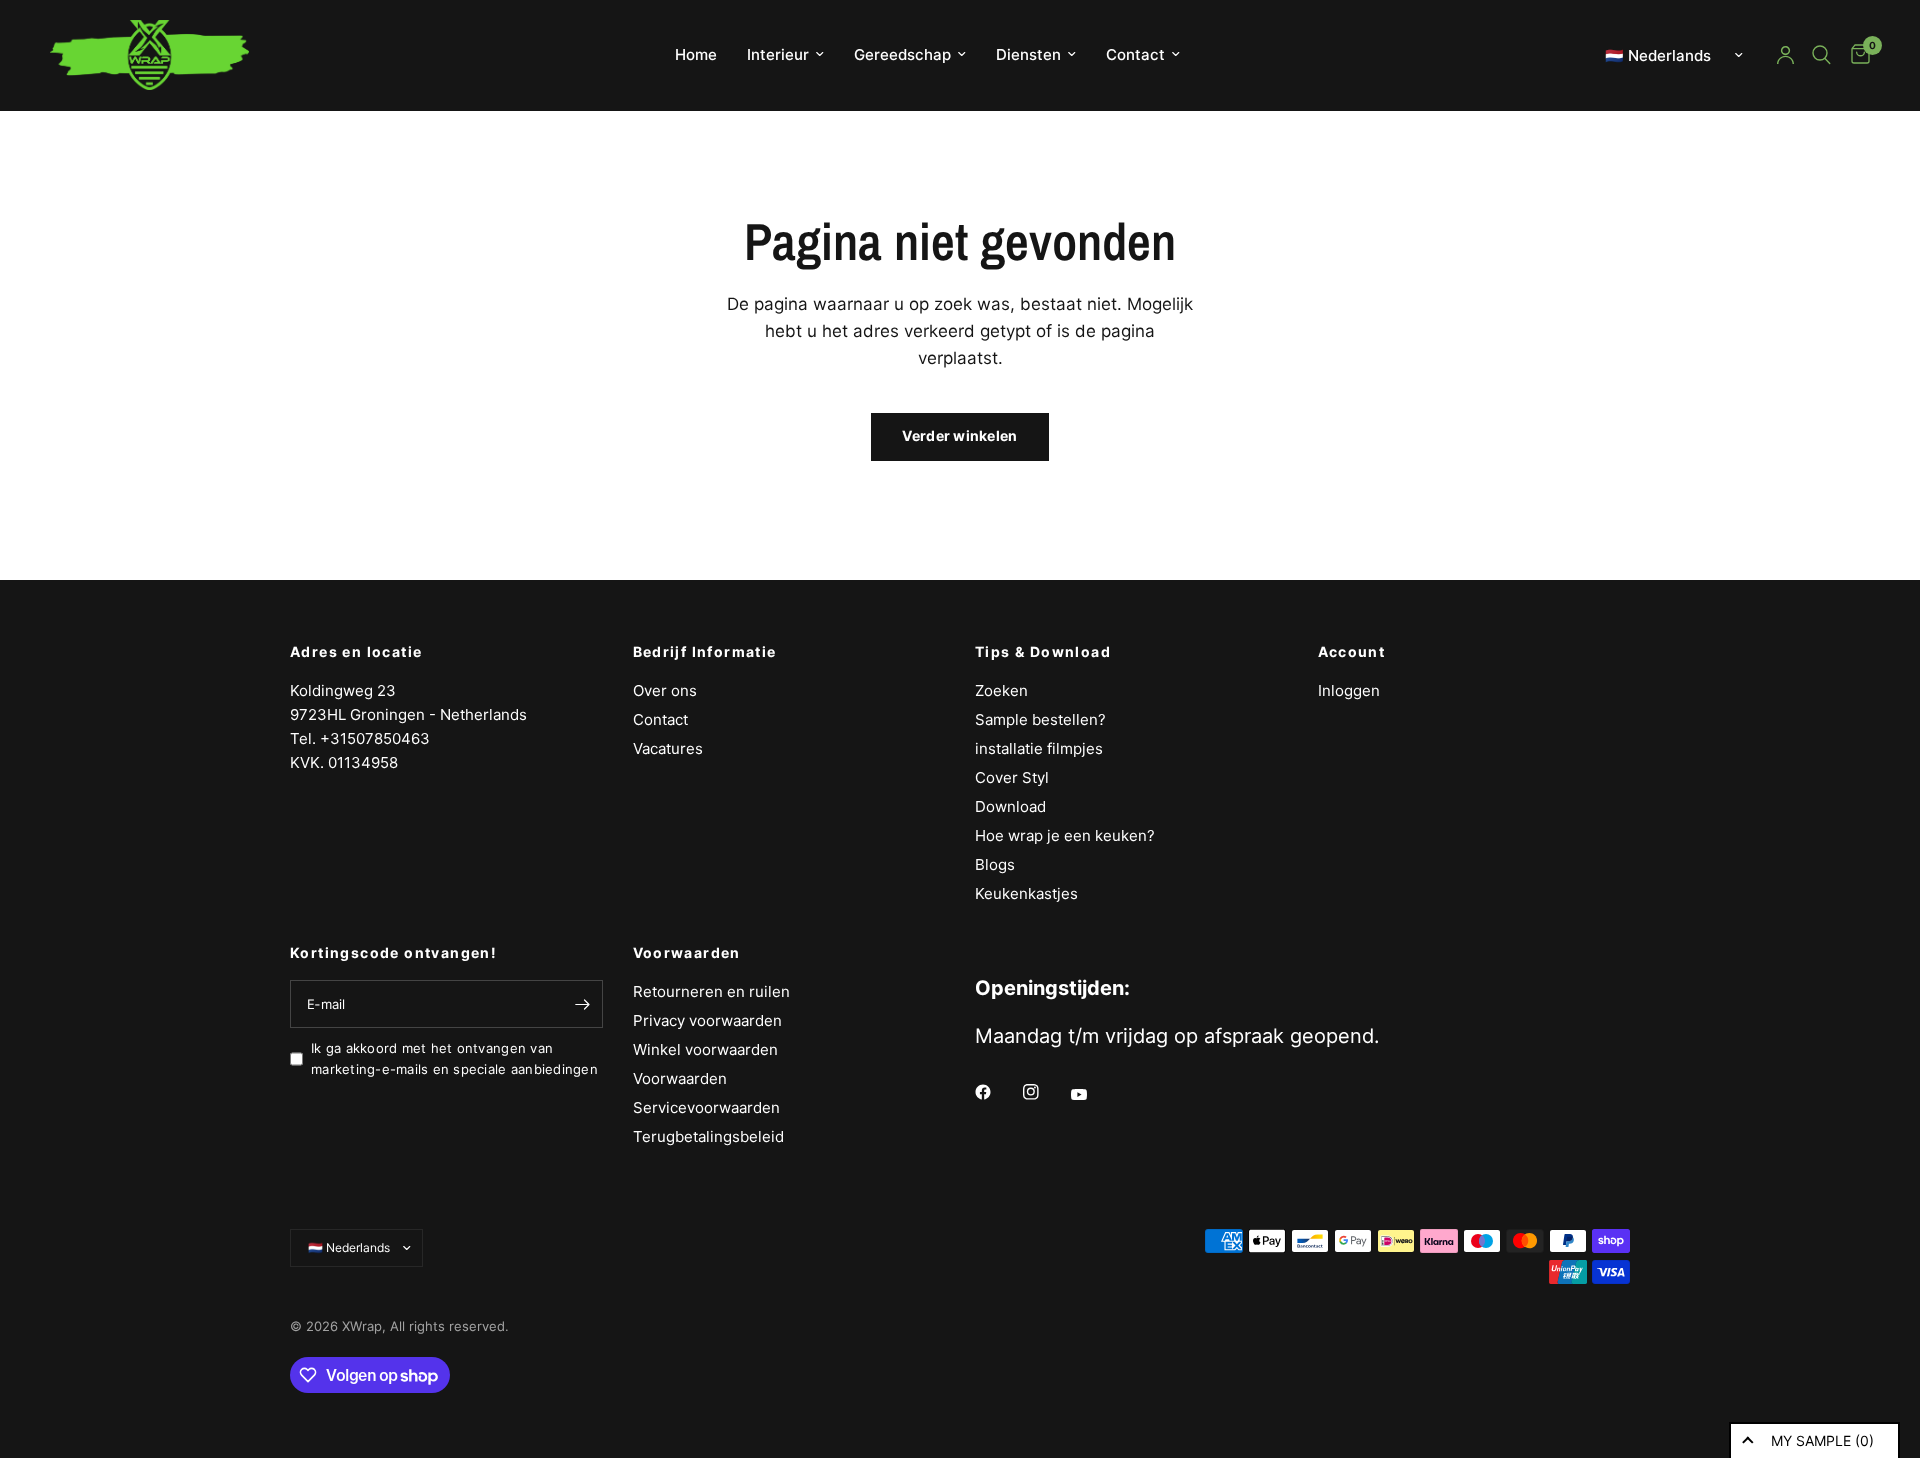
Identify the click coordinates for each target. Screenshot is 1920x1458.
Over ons (665, 690)
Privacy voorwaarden (707, 1020)
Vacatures (668, 748)
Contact (1135, 54)
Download (1010, 806)
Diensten (1028, 54)
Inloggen (1349, 690)
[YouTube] (1093, 1095)
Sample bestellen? (1040, 719)
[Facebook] (997, 1092)
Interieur (778, 54)
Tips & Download (1043, 652)
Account (1352, 652)
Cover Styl (1012, 777)
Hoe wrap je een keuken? (1065, 835)
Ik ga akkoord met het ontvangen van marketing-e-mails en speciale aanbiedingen (454, 1058)
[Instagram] (1045, 1092)
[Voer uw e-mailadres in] (583, 1004)
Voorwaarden (687, 953)
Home (696, 54)
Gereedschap (902, 54)
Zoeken (1001, 690)
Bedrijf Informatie (705, 652)
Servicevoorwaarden (706, 1107)
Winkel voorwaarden (705, 1049)
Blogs (995, 864)
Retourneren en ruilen (711, 991)
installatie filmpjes (1039, 748)
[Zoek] (1821, 55)
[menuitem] (696, 55)
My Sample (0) (1822, 1440)
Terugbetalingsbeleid (708, 1136)
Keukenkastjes (1026, 893)
